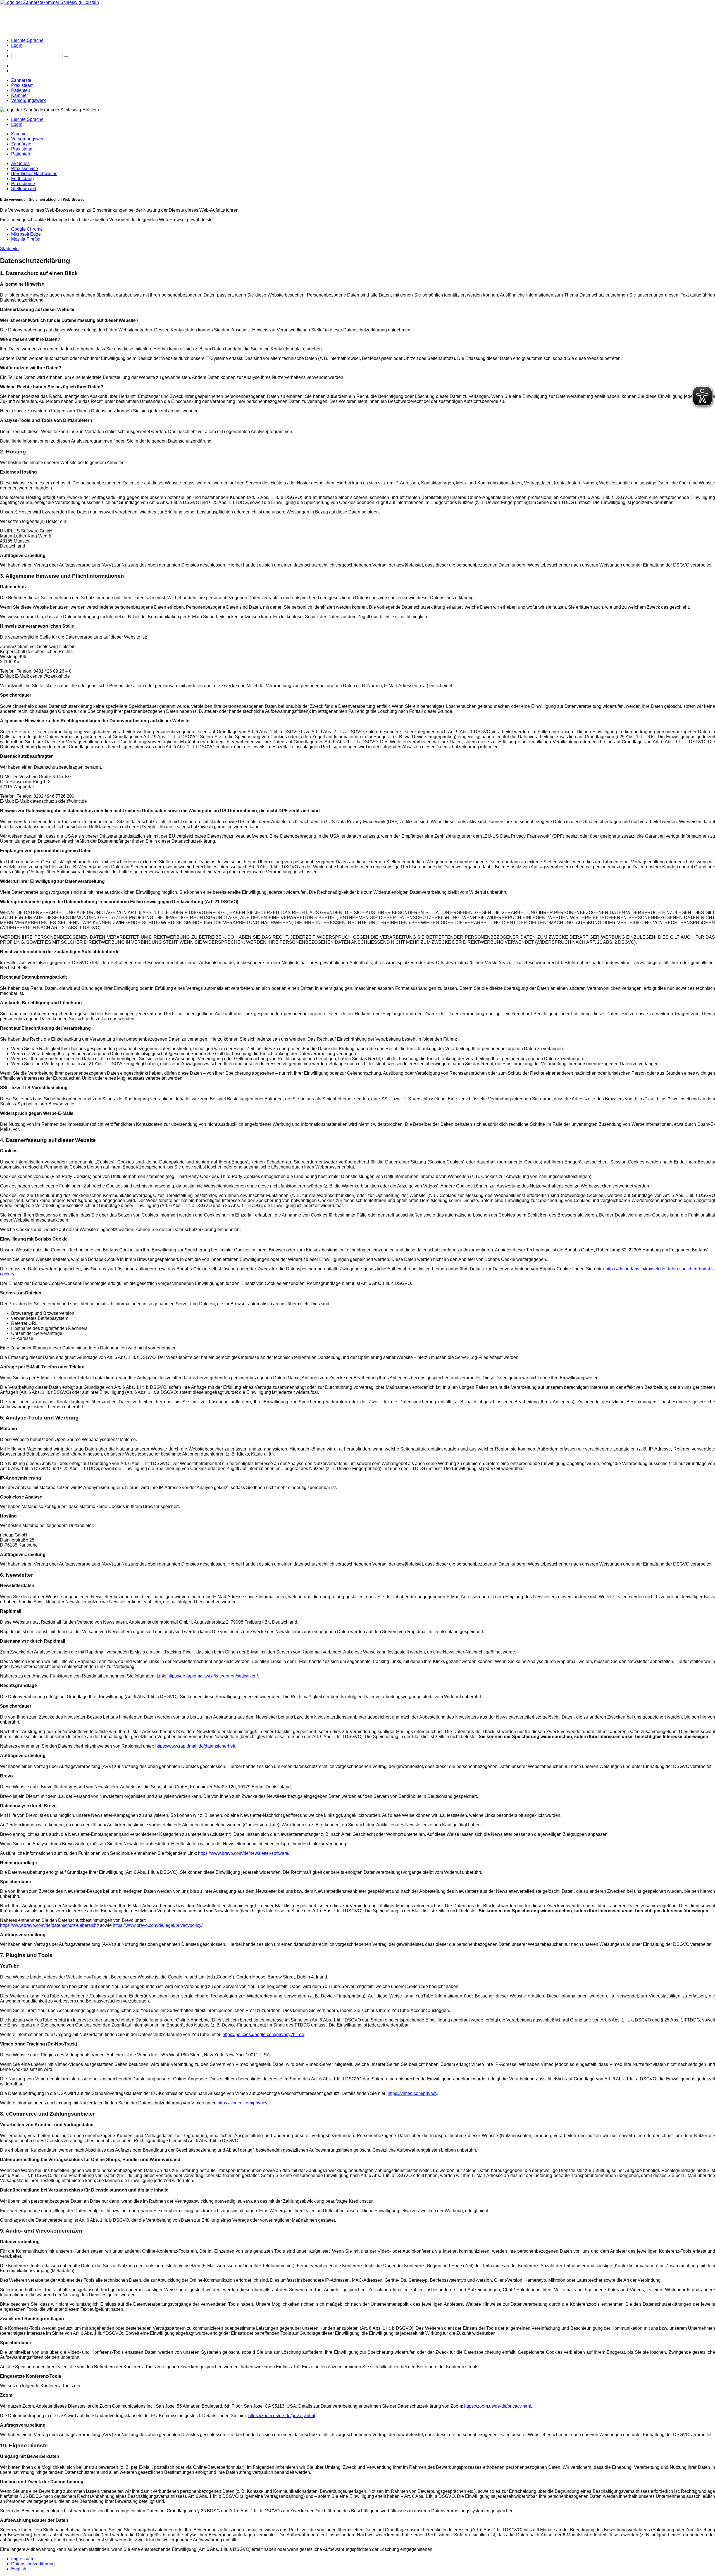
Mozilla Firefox (26, 239)
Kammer (20, 95)
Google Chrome (27, 229)
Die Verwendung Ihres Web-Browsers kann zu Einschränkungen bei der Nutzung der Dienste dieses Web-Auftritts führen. (120, 210)
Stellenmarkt (24, 189)
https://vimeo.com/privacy (412, 2093)
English (19, 2569)
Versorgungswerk (28, 100)
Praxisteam (22, 85)
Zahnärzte (21, 80)
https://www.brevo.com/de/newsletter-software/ (244, 1853)
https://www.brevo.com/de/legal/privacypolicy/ (158, 1925)
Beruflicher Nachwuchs (34, 174)
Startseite (9, 249)
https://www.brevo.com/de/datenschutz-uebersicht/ (49, 1925)
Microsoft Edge (26, 234)
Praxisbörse (23, 184)
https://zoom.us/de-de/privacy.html (498, 2406)
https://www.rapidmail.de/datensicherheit (195, 1746)
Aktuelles (20, 163)
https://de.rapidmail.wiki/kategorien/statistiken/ (213, 1676)
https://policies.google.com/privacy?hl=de (263, 2034)
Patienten (21, 90)
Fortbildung (22, 179)
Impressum (22, 2559)
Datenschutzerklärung (33, 2564)
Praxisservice (25, 169)
